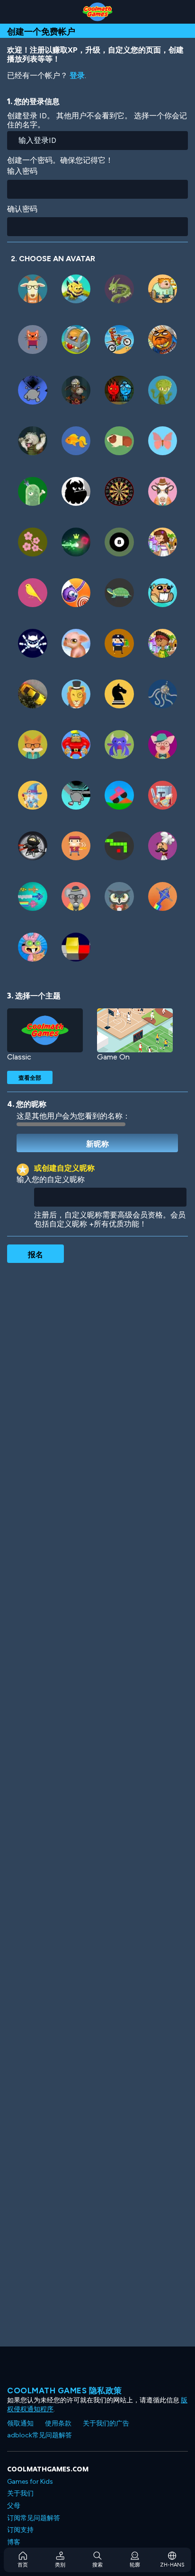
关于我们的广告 (106, 2423)
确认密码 (22, 209)
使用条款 (58, 2423)
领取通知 (20, 2423)
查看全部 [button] (30, 1077)
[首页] (97, 12)
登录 (77, 75)
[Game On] (135, 1030)
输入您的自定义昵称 (51, 1179)
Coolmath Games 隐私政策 (65, 2391)
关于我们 (20, 2493)
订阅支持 (20, 2530)
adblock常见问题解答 (40, 2435)
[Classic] (45, 1030)
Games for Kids (30, 2482)
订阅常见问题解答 (34, 2518)
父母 (14, 2506)
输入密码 (22, 171)
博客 (14, 2542)
